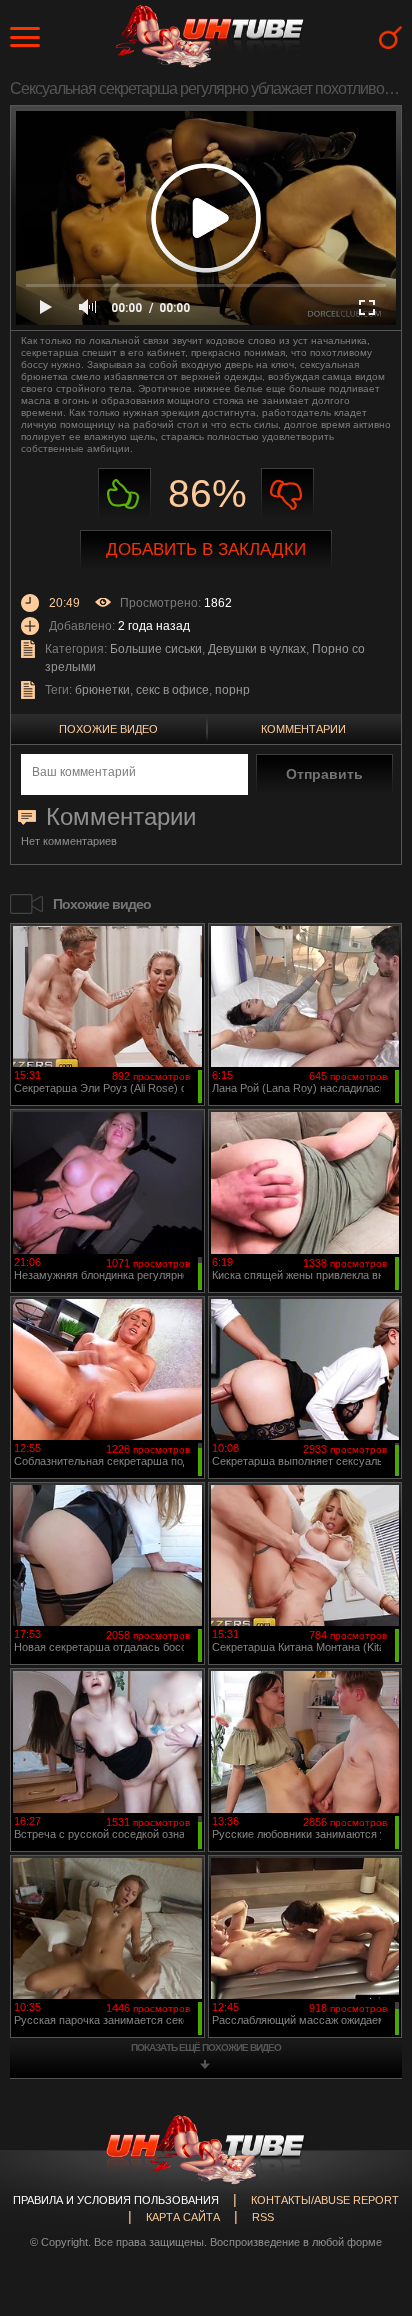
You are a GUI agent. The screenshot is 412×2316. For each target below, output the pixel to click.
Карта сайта (183, 2217)
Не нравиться (287, 494)
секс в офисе (172, 690)
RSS (263, 2217)
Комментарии (303, 729)
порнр (232, 690)
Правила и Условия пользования (116, 2200)
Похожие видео (108, 729)
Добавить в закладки (206, 549)
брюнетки (102, 690)
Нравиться (124, 494)
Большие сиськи (156, 649)
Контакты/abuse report (325, 2200)
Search (390, 37)
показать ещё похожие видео (206, 2047)
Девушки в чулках (257, 649)
